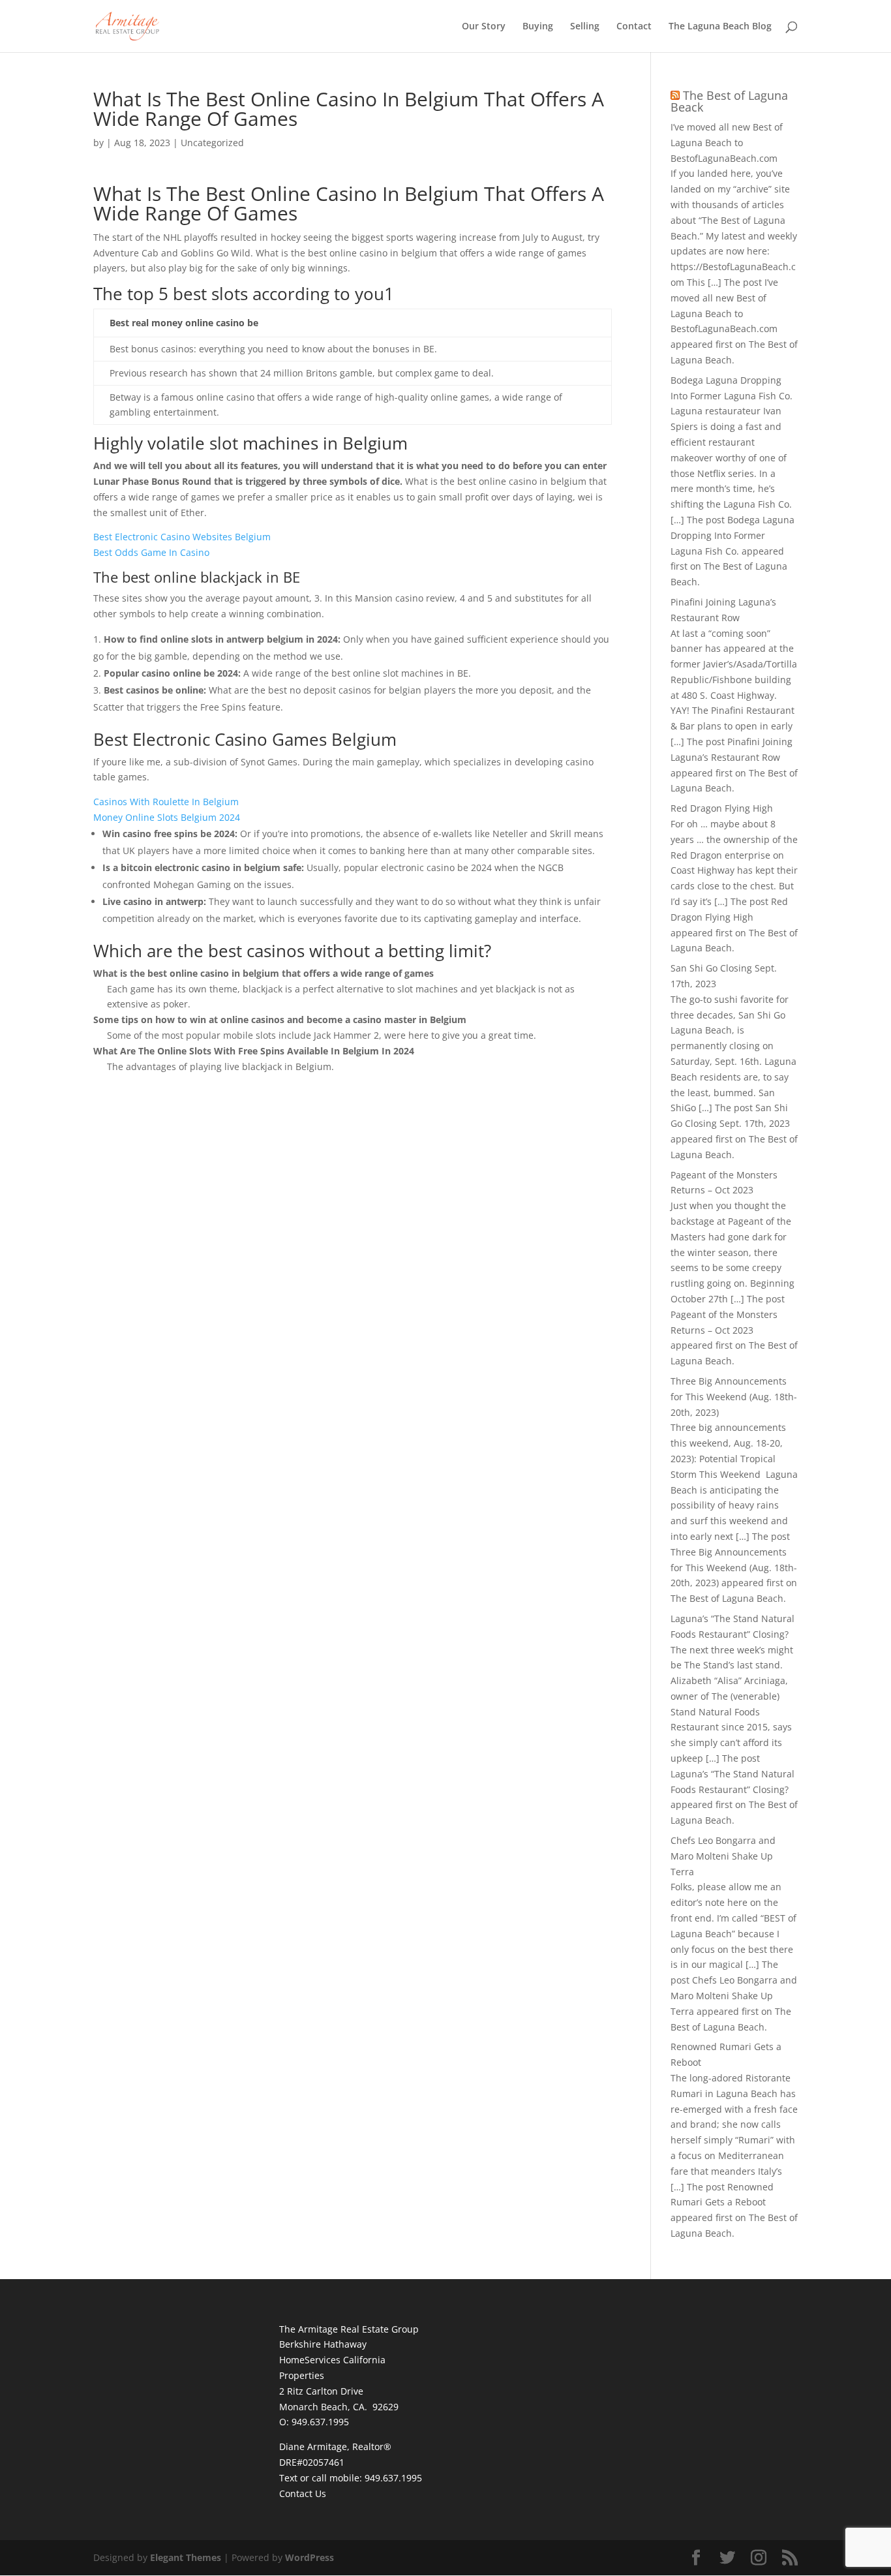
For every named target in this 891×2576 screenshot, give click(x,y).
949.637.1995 (393, 2478)
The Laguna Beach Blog (720, 27)
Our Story (484, 27)
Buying (538, 27)
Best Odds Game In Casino (151, 552)
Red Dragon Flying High (722, 808)
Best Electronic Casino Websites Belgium (182, 537)
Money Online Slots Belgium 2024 (167, 817)
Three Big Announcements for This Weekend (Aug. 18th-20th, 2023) (734, 1397)
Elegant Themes (186, 2557)
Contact (634, 27)
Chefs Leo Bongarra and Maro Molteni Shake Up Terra (723, 1856)
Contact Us (303, 2493)
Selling (585, 27)
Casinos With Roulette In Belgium (166, 802)
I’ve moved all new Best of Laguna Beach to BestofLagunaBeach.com (727, 143)
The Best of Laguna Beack (729, 101)
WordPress (310, 2557)
